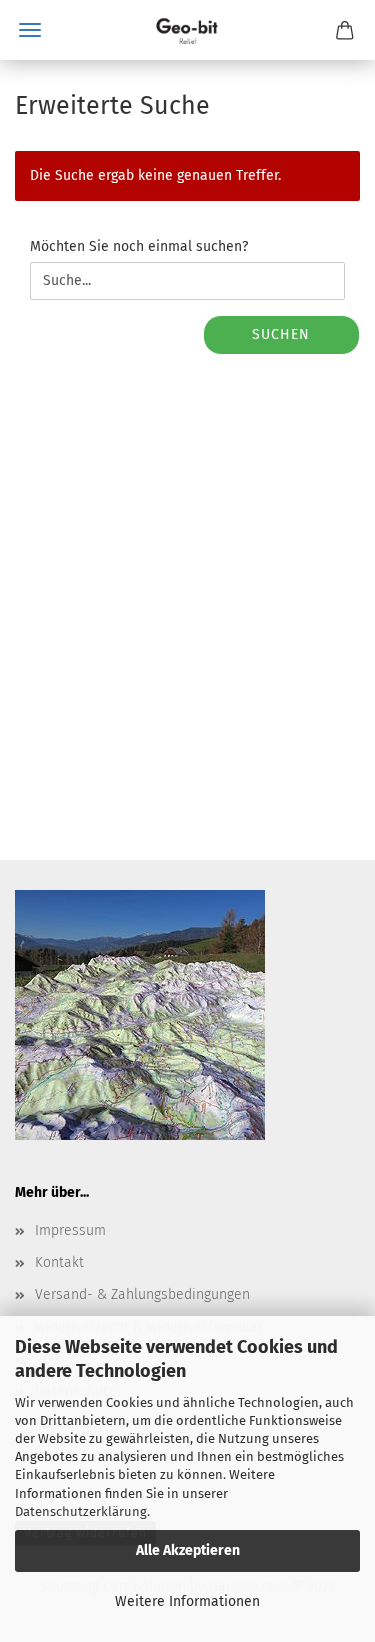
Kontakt (59, 1262)
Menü (30, 30)
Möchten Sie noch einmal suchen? (139, 246)
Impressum (70, 1230)
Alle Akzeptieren (188, 1550)
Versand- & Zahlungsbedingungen (142, 1294)
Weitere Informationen (187, 1601)
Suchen (281, 334)
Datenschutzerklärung (81, 1511)
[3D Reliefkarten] (187, 30)
